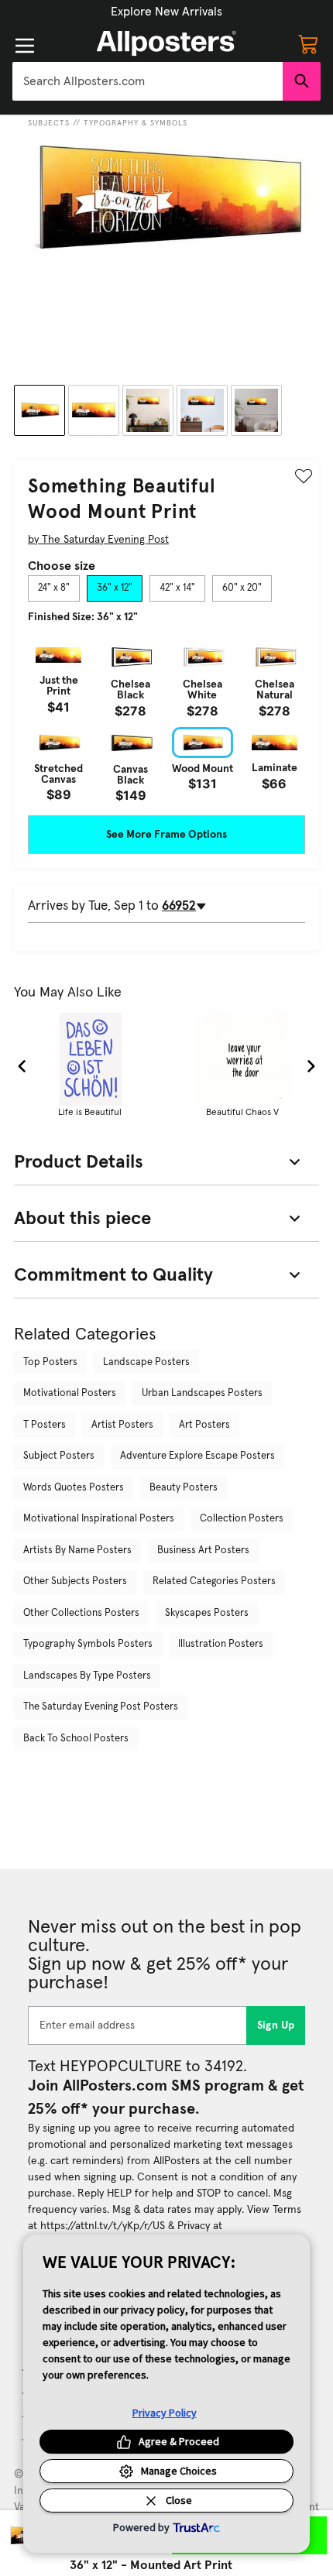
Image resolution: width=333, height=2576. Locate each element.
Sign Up (276, 2025)
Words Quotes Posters (74, 1488)
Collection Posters (242, 1519)
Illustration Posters (221, 1644)
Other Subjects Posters (75, 1581)
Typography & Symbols (136, 123)
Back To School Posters (76, 1739)
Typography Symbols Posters (88, 1644)
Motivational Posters (70, 1393)
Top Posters (50, 1362)
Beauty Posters (184, 1488)
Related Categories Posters (214, 1581)
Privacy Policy (165, 2413)
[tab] (54, 588)
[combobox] (148, 81)
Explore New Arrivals (166, 12)
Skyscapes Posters (207, 1613)
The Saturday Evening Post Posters (101, 1707)
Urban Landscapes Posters (202, 1393)
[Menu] (25, 46)
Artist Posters (122, 1425)
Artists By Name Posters (77, 1550)
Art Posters (204, 1425)
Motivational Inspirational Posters (99, 1519)
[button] (166, 12)
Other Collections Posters (81, 1613)
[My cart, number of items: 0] (308, 43)
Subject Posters (59, 1456)
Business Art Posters (203, 1550)
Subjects (49, 123)
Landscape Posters (146, 1362)
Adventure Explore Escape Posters (197, 1456)
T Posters (45, 1425)
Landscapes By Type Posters (87, 1676)
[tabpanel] (166, 720)
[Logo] (166, 43)
